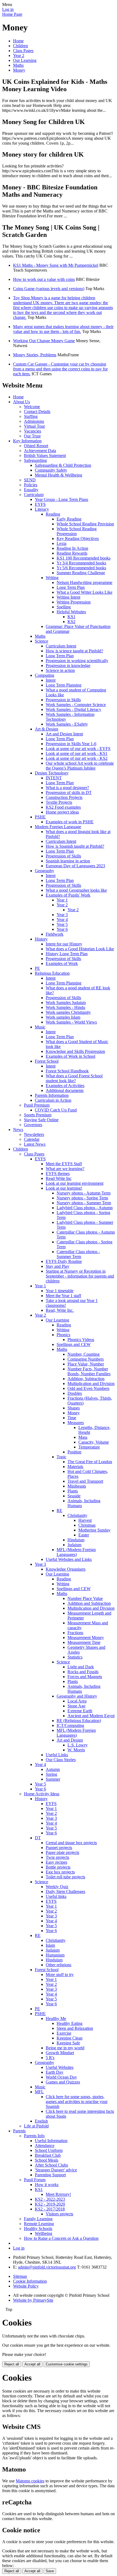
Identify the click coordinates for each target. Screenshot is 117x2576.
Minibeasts (77, 1486)
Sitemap (20, 2276)
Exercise (64, 2033)
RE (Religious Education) (79, 1721)
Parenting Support (50, 2175)
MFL (39, 2092)
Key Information (27, 441)
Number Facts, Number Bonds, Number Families (89, 1371)
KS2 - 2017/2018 (50, 2209)
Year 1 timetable (60, 1291)
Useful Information (51, 2141)
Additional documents (65, 1090)
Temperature (89, 1447)
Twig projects (57, 1857)
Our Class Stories (61, 1760)
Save (50, 2571)
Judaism (74, 1545)
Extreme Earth (80, 1711)
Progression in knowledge (68, 666)
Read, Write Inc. (60, 1310)
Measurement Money (86, 1638)
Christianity (77, 1515)
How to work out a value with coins (44, 279)
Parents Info (34, 2136)
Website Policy (26, 2286)
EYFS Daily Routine (64, 1261)
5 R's (50, 2058)
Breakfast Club (48, 2155)
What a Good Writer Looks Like (84, 592)
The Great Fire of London (90, 1462)
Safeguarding (35, 460)
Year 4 (62, 919)
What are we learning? (65, 1169)
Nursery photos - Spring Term (82, 1198)
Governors (33, 1125)
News (18, 1130)
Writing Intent (68, 597)
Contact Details (37, 412)
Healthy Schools (38, 2229)
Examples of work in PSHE (70, 822)
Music (40, 1027)
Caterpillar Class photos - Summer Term (78, 1254)
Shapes (74, 1408)
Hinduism (76, 1540)
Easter (84, 1535)
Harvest (85, 1520)
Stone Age (76, 1706)
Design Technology (52, 773)
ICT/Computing (70, 1725)
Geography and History (77, 1696)
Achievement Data (40, 451)
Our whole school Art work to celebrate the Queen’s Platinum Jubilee (80, 766)
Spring (51, 1774)
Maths (18, 65)
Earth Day (55, 2072)
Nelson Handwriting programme (84, 582)
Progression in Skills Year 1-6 (71, 744)
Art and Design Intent (64, 734)
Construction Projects (64, 797)
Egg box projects (60, 1872)
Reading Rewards (72, 553)
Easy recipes (56, 1862)
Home (18, 41)
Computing (44, 675)
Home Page (12, 14)
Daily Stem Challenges (65, 1891)
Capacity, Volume (94, 1442)
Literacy (42, 509)
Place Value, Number (86, 1364)
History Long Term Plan (67, 954)
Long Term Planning (64, 685)
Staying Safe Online (41, 1120)
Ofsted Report (36, 446)
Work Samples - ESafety (67, 724)
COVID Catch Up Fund (56, 1110)
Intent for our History (64, 944)
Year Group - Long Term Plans (61, 499)
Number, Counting (84, 1354)
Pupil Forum (35, 2180)
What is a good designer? (67, 788)
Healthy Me (56, 2018)
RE (59, 1511)
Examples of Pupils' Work (68, 895)
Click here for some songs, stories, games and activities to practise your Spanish (77, 2102)
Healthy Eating (70, 2023)
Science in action (60, 670)
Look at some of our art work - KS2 (77, 758)
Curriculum (34, 495)
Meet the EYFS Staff (64, 1164)
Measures (76, 1423)
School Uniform (49, 2150)
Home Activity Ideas (42, 1794)
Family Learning (38, 2219)
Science (41, 641)
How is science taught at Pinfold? (74, 651)
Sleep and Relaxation (75, 2028)
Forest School (47, 1061)
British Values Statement (45, 455)
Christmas (87, 1525)
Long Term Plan (71, 587)
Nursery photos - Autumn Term (84, 1193)
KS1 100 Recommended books (84, 558)
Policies (31, 485)
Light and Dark (81, 1667)
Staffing (31, 416)
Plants (73, 1491)
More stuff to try (60, 1975)
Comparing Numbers (86, 1359)
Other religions (59, 1965)
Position (74, 1452)
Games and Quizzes (63, 2082)
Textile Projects (59, 802)
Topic (61, 1457)
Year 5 (62, 924)
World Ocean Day (61, 2077)
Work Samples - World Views (71, 1022)
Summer (53, 1779)
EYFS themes (58, 1173)
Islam (50, 1945)
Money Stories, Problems (35, 355)
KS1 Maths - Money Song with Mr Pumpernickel (56, 265)
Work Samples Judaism (66, 1003)
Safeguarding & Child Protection (63, 465)
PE (37, 968)
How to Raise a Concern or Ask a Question (61, 2238)
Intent (51, 680)
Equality (31, 490)
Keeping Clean (70, 2038)
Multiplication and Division (91, 1384)
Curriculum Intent (61, 646)
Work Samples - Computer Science (76, 705)
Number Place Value (85, 1598)
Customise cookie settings (67, 2364)
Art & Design (47, 729)
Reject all (12, 2364)
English (41, 2121)
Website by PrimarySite (33, 2300)
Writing (52, 578)
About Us (21, 402)
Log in (8, 9)
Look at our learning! (64, 1188)
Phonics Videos (81, 1340)
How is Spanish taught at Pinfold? (75, 846)
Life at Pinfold (36, 2126)
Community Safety (51, 470)
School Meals (47, 2160)
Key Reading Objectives (78, 539)
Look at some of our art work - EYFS (78, 749)
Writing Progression (74, 602)
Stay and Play (58, 1266)
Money (19, 70)
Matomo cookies (30, 2481)
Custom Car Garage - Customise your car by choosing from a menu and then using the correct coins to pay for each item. (60, 369)
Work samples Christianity (68, 1012)
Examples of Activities (65, 1086)
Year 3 (62, 915)
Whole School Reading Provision (85, 524)
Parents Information (52, 1095)
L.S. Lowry (78, 1745)
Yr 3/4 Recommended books (81, 563)
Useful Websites (60, 2067)
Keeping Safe (68, 2043)
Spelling (64, 607)
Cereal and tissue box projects (71, 1843)
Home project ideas (62, 812)
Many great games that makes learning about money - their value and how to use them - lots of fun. (63, 329)
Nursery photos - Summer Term (84, 1203)
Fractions (75, 1633)
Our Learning (25, 60)
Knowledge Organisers (66, 1569)
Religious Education (52, 973)
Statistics (75, 1657)
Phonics (63, 1335)
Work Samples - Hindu (65, 1007)
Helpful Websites (71, 612)
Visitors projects (59, 2214)
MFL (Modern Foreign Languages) (76, 1552)
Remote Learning (39, 2224)
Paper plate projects (62, 1852)
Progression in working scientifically (77, 661)
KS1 (71, 617)
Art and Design (70, 1740)
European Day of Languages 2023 (75, 866)
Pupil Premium (37, 1105)
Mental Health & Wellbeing (59, 475)
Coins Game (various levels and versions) (49, 289)
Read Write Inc (59, 1178)
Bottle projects (58, 1867)
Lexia (61, 543)
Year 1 (62, 900)
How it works (47, 2185)
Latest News (35, 1144)
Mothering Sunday (94, 1530)
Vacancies (33, 431)
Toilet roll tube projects (65, 1877)
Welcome (32, 407)
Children (21, 46)
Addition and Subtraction (89, 1603)
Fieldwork (55, 934)
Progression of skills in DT (69, 793)
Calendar (32, 1139)
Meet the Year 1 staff (63, 1296)
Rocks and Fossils (83, 1672)
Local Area (77, 1701)
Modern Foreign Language (58, 827)
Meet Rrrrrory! (58, 2194)
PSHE (40, 817)
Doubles (75, 1393)
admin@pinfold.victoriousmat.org (47, 2267)
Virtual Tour (34, 426)
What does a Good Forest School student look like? (74, 1078)
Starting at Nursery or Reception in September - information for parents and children (80, 1276)
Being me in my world (65, 2048)
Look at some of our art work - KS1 (77, 753)
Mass (83, 1437)
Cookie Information (30, 2281)
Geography (44, 871)
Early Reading (69, 519)
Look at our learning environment (75, 1183)
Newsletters (34, 1134)
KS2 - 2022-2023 (50, 2199)
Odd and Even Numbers (88, 1388)
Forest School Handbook (67, 1071)
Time (72, 1418)
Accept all (32, 2364)
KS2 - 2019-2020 (50, 2204)
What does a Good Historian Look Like (80, 949)
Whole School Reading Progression (77, 531)
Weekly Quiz (57, 1887)
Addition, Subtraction (86, 1379)
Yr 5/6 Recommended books (81, 568)
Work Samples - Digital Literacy (73, 709)
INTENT (54, 778)
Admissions (34, 421)
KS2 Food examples (63, 807)
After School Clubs (51, 2165)
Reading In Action (72, 548)
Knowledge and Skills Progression (75, 1051)
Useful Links (57, 1755)
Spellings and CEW (74, 1344)
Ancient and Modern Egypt (91, 1716)
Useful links (56, 1896)
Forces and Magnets (85, 1677)
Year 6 (62, 929)
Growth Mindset (60, 2053)
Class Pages (23, 51)
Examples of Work (62, 963)
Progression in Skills (63, 700)
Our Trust (32, 436)
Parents (19, 2131)
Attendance (45, 2145)
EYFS (40, 504)
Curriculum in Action (53, 1100)
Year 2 (19, 55)
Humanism (55, 1955)
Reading (53, 514)
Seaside (74, 1496)
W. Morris (76, 1750)
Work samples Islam (63, 1017)
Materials (75, 1467)
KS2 (71, 622)
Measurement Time (84, 1642)
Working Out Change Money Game (44, 341)
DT (38, 1838)
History (41, 939)
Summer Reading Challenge (81, 573)
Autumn (53, 1769)
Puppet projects (59, 1848)
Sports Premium (38, 1115)
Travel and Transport (85, 1481)
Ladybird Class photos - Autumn (85, 1208)
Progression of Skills (63, 856)
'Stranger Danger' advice (56, 2170)
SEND (30, 480)
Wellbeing (44, 2233)
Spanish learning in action (68, 861)
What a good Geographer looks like (76, 890)
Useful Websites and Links (69, 1559)
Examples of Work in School (70, 1056)
